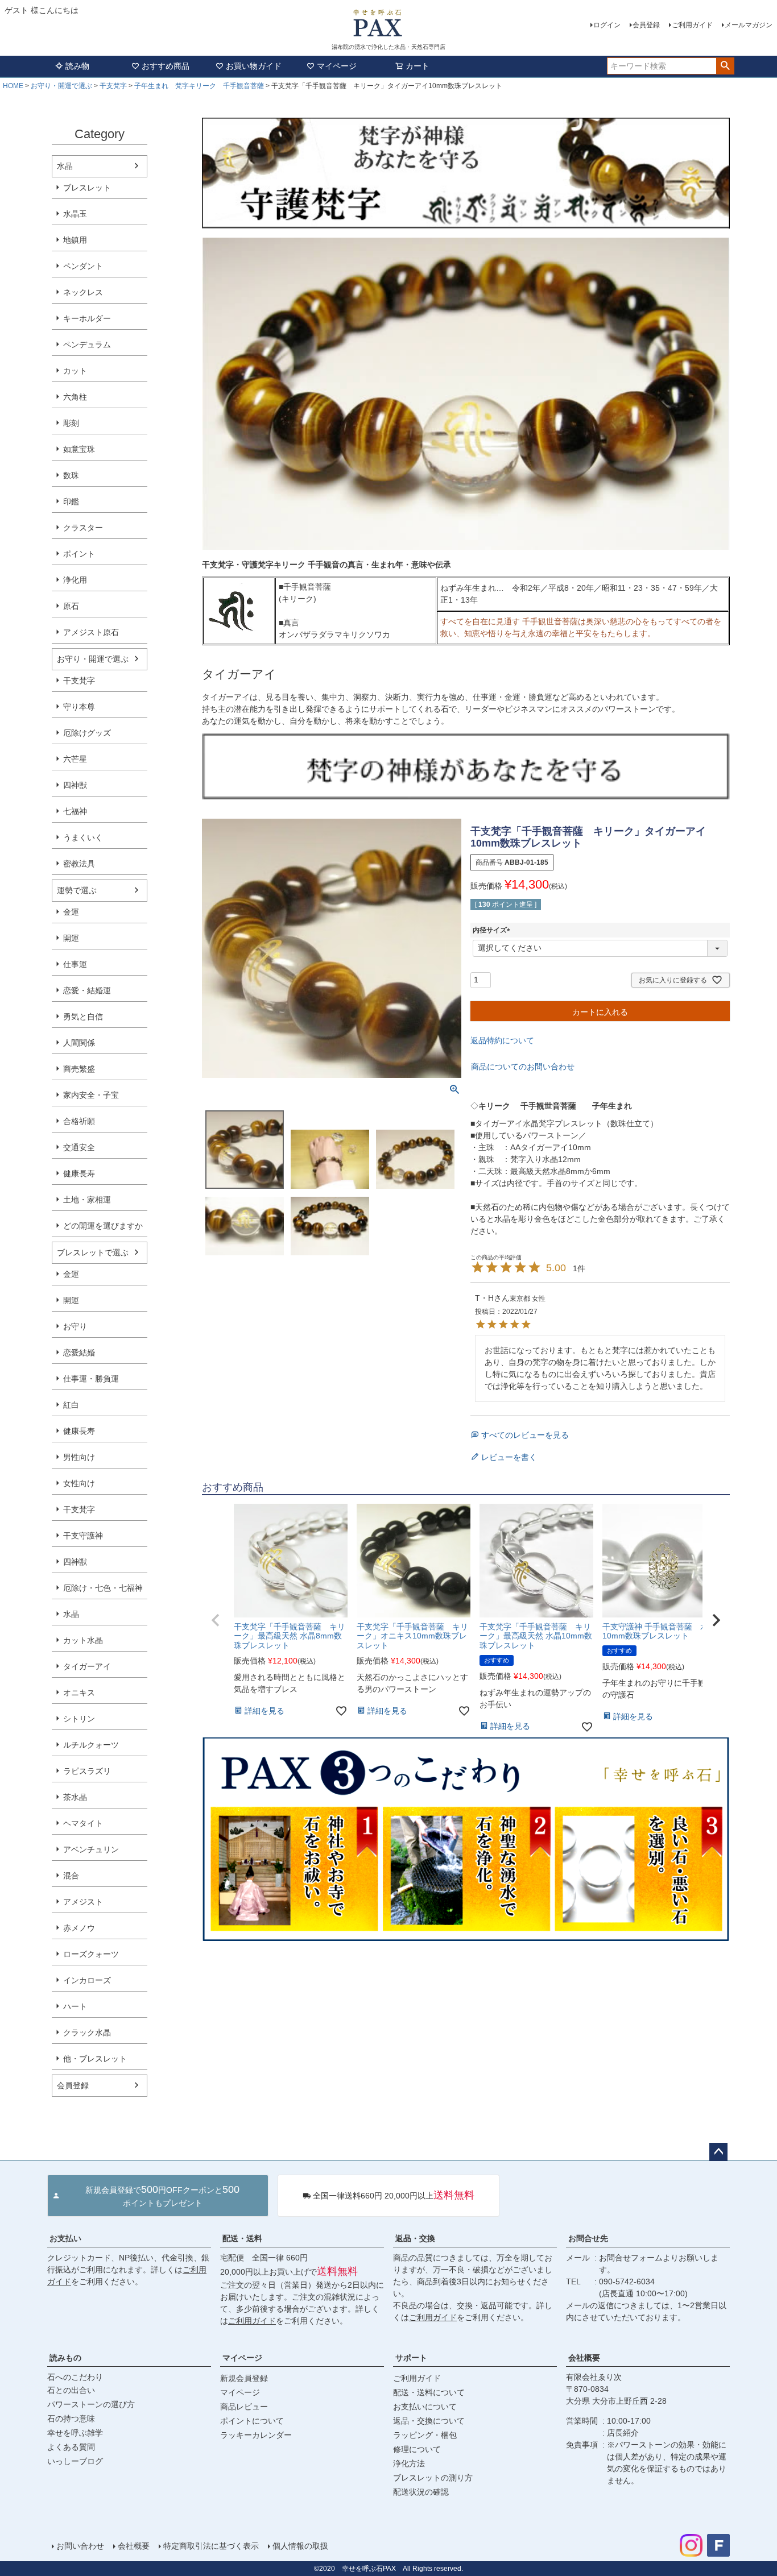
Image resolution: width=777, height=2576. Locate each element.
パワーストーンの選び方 (91, 2404)
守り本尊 (79, 707)
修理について (417, 2449)
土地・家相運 (87, 1200)
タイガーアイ (87, 1666)
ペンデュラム (87, 345)
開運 (71, 938)
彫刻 (71, 423)
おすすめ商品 (166, 66)
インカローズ (87, 1980)
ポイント (79, 554)
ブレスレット (87, 188)
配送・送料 (242, 2238)
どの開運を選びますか (103, 1226)
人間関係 (79, 1043)
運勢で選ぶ (77, 890)
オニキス (79, 1693)
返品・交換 (415, 2238)
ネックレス (83, 292)
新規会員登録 (244, 2378)
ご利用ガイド (692, 25)
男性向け (79, 1457)
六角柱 (75, 397)
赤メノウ (79, 1928)
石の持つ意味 (71, 2419)
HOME (13, 86)
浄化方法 (409, 2463)
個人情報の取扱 (300, 2546)
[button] (216, 1620)
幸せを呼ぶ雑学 (75, 2433)
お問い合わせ (80, 2546)
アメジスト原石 (91, 632)
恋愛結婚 (79, 1353)
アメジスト (83, 1902)
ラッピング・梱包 (425, 2435)
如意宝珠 (79, 449)
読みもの (65, 2358)
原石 (71, 606)
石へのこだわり (75, 2377)
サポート (411, 2358)
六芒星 (75, 759)
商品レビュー (244, 2407)
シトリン (79, 1719)
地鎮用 (75, 240)
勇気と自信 (83, 1017)
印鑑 (71, 501)
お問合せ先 (588, 2238)
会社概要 (584, 2358)
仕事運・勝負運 (91, 1379)
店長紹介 (623, 2433)
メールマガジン (749, 25)
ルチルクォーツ (91, 1745)
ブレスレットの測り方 (433, 2478)
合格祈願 (79, 1121)
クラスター (83, 528)
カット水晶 (83, 1640)
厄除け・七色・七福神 (103, 1588)
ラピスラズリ (87, 1771)
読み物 (77, 66)
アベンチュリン (91, 1849)
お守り (75, 1326)
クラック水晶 (87, 2032)
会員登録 (646, 25)
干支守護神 (83, 1536)
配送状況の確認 (421, 2492)
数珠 (71, 475)
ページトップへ (718, 2152)
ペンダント (83, 266)
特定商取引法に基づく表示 (211, 2546)
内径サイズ (493, 930)
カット (75, 371)
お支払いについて (425, 2407)
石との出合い (71, 2390)
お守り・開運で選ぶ (61, 86)
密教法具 (79, 864)
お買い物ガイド (254, 66)
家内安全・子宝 (91, 1095)
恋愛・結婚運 (87, 990)
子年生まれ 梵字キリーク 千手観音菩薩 (199, 86)
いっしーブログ (75, 2461)
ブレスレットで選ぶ (93, 1252)
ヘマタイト (83, 1823)
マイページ (337, 66)
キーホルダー (87, 318)
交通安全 (79, 1147)
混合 (71, 1876)
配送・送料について (429, 2392)
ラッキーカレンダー (256, 2435)
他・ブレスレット (95, 2059)
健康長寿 (79, 1173)
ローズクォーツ (91, 1954)
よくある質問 (71, 2447)
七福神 (75, 811)
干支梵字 (113, 86)
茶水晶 (75, 1797)
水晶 (65, 166)
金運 (71, 912)
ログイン (607, 25)
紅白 (71, 1405)
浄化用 (75, 580)
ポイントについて (252, 2421)
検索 (725, 66)
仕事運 (75, 964)
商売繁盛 (79, 1069)
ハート (75, 2006)
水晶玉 (75, 214)
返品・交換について (429, 2421)
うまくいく (83, 837)
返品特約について (502, 1040)
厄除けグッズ (87, 733)
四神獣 (75, 785)
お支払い (65, 2238)
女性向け (79, 1483)
